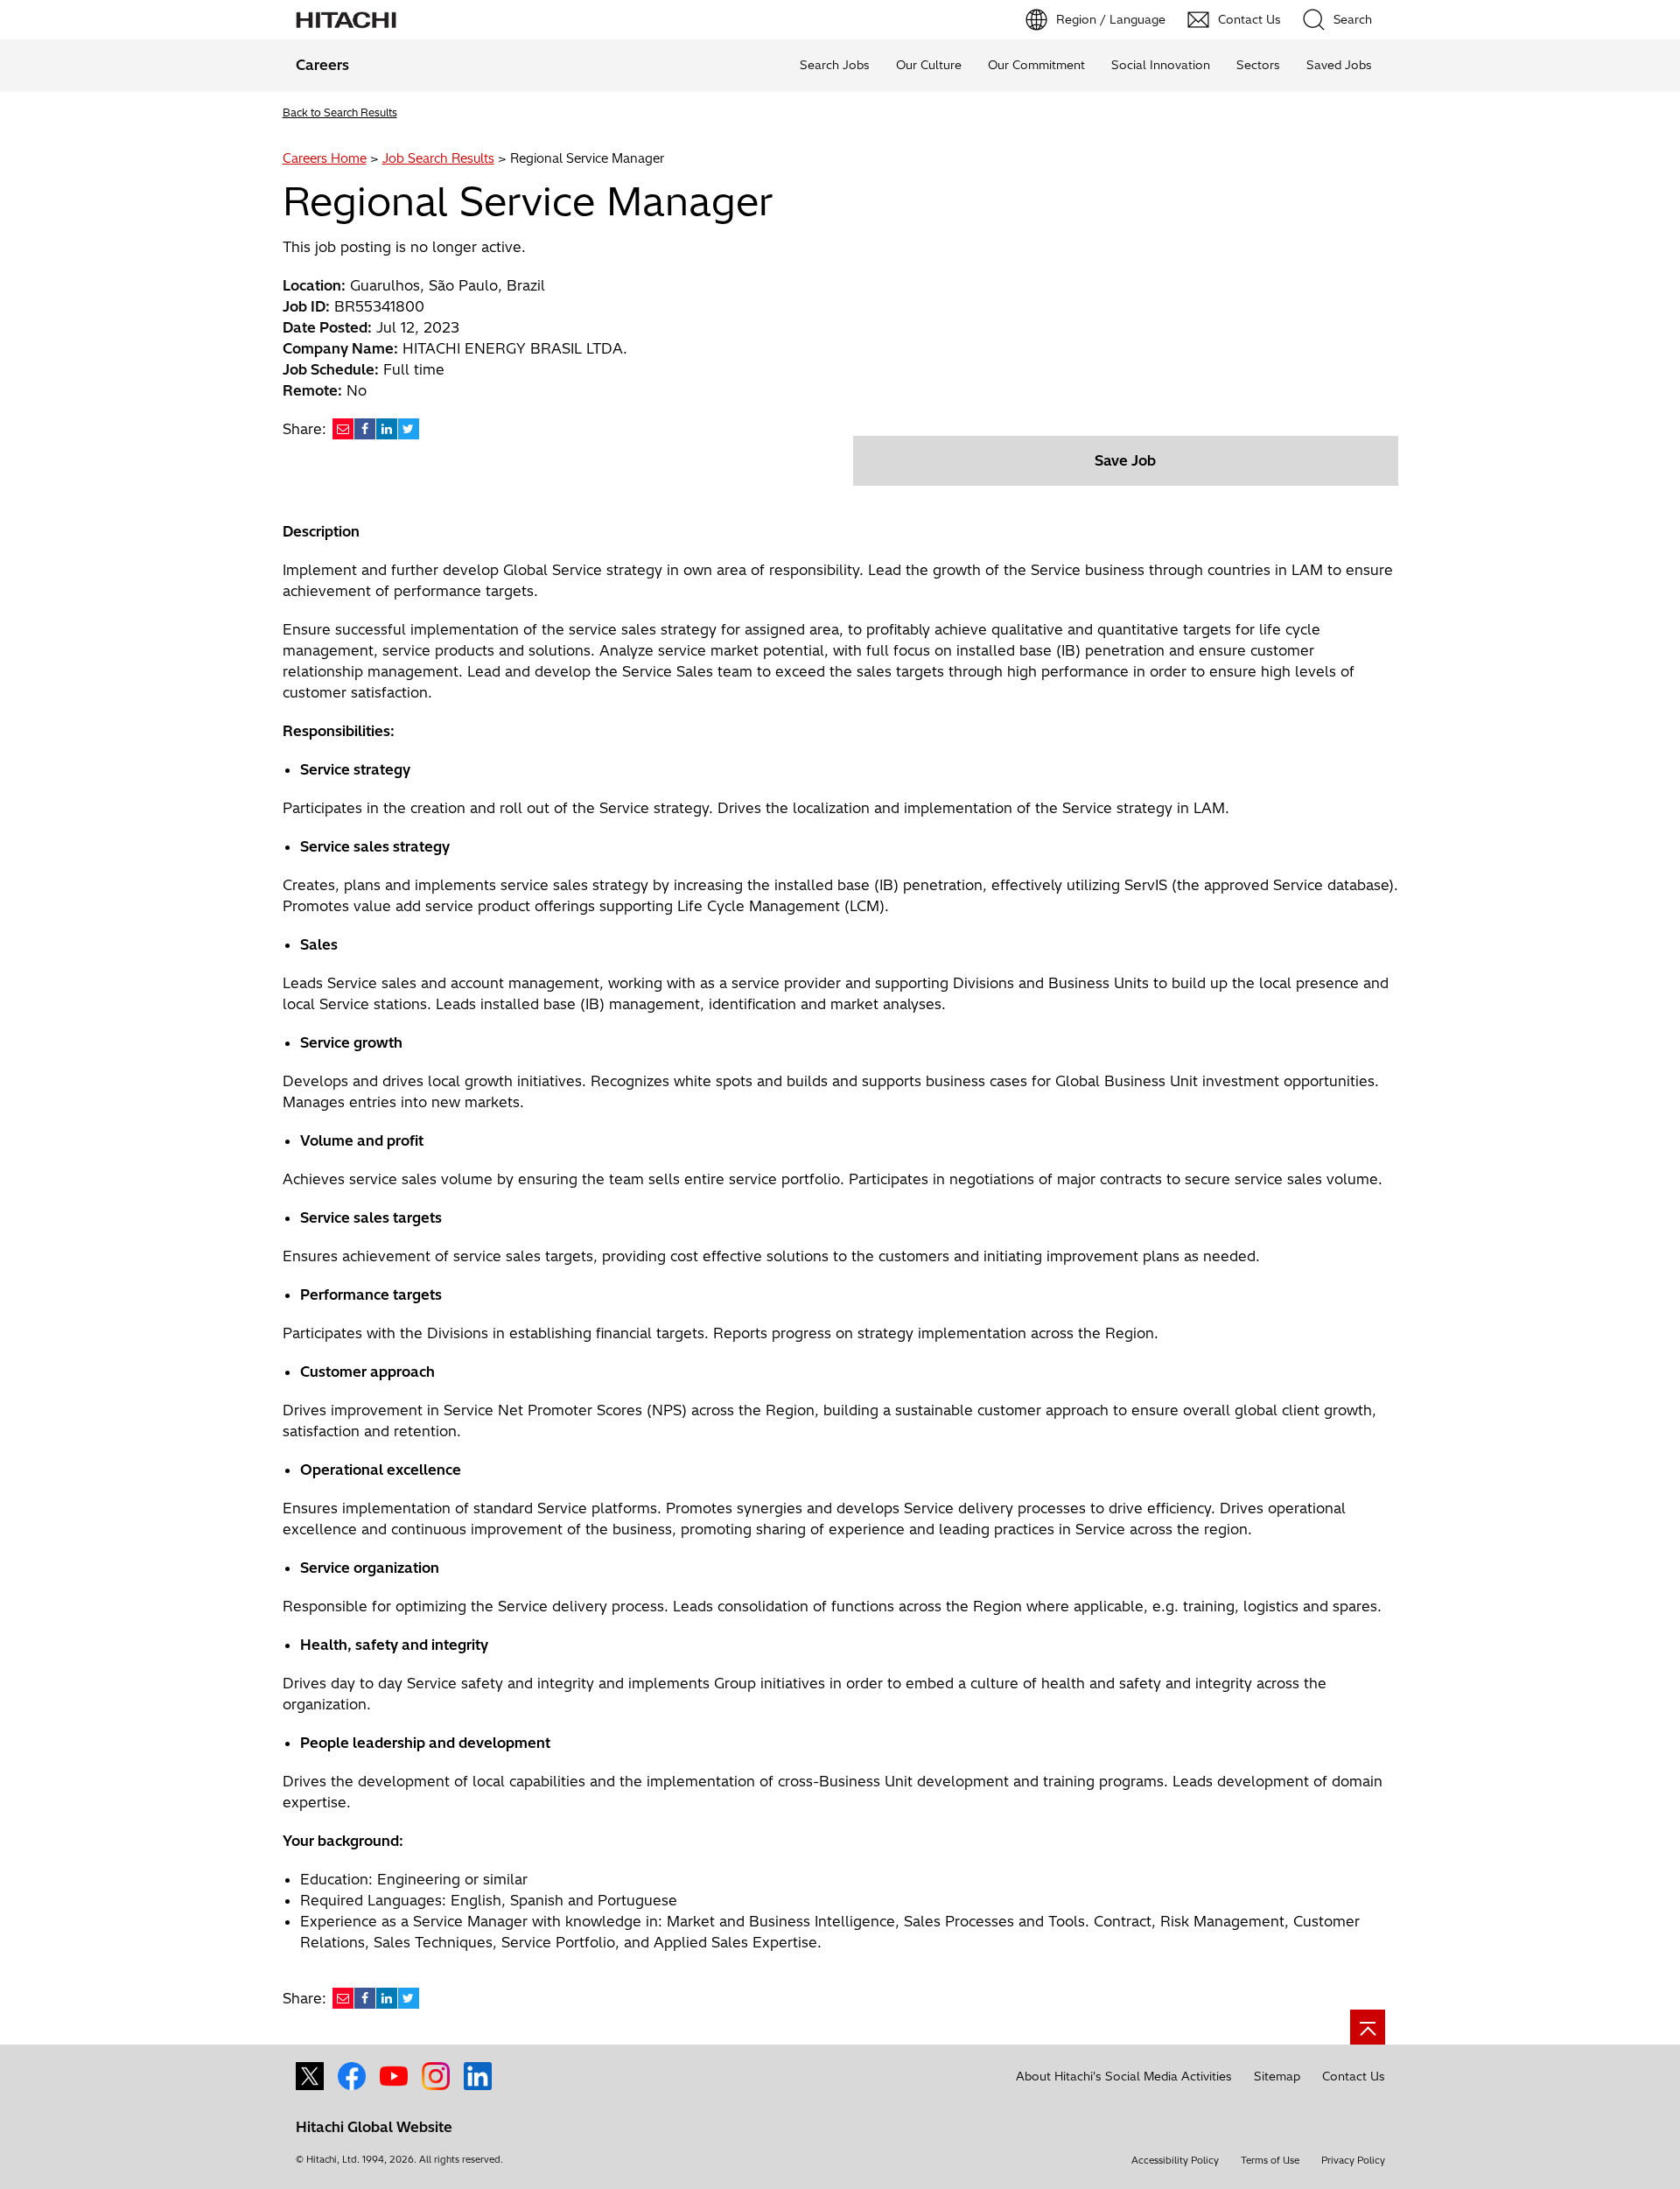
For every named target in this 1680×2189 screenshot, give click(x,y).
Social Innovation (1161, 65)
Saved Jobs (1339, 65)
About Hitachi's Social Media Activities (1124, 2076)
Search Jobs (835, 65)
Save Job (1125, 460)
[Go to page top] (1368, 2027)
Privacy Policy (1353, 2160)
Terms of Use (1270, 2160)
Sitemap (1277, 2076)
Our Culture (929, 65)
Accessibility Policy (1175, 2160)
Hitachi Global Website (374, 2127)
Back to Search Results (340, 112)
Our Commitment (1036, 65)
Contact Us (1354, 2076)
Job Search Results (438, 158)
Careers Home (325, 158)
